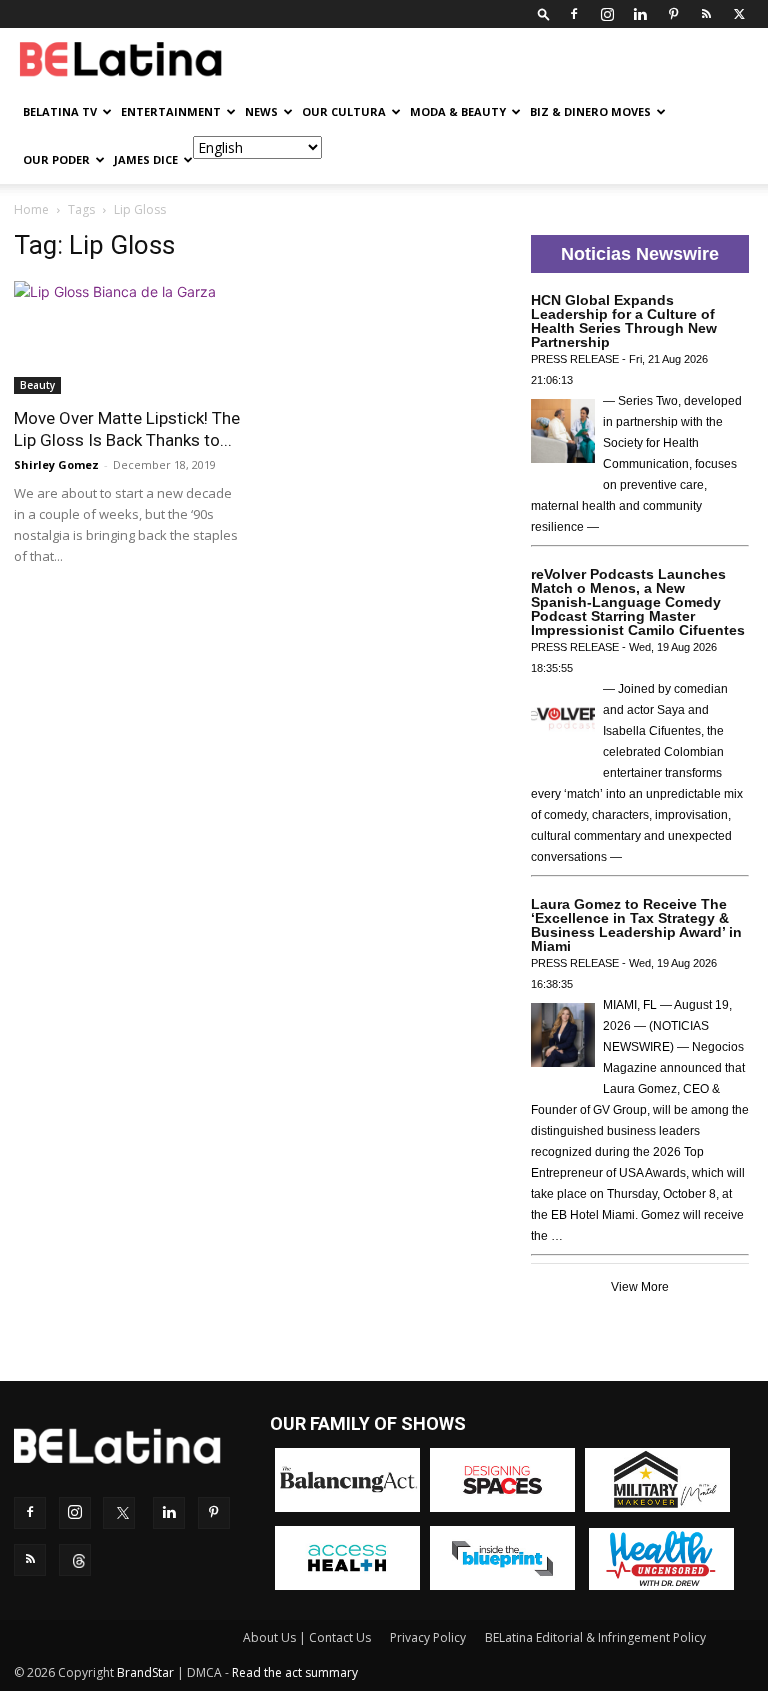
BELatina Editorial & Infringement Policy (595, 1637)
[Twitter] (739, 14)
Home (31, 209)
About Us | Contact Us (307, 1637)
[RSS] (706, 14)
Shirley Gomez (56, 464)
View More (640, 1287)
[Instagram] (607, 14)
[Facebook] (574, 14)
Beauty (37, 385)
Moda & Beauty (458, 111)
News (261, 111)
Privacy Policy (428, 1637)
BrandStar (145, 1672)
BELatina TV (60, 111)
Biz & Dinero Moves (590, 111)
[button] (544, 13)
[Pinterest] (673, 14)
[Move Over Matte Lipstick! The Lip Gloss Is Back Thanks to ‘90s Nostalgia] (128, 337)
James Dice (146, 159)
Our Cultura (344, 111)
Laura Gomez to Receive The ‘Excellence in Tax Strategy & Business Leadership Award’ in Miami (636, 925)
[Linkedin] (640, 14)
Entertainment (171, 111)
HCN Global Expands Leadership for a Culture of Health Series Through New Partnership (624, 321)
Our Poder (56, 159)
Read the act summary (295, 1672)
